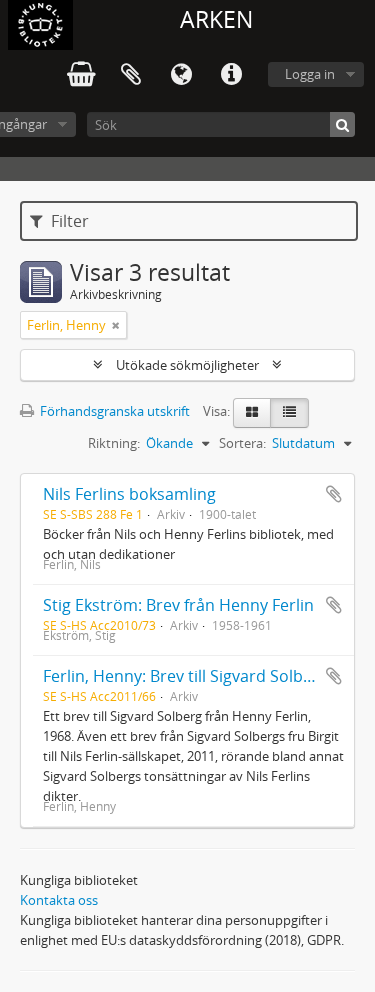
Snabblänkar (231, 75)
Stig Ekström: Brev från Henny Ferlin (178, 605)
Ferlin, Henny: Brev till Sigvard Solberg (185, 676)
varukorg (81, 75)
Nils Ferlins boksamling (129, 494)
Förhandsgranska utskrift (113, 411)
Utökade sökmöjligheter (187, 365)
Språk (181, 75)
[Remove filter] (116, 325)
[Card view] (252, 413)
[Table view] (289, 413)
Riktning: (114, 443)
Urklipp (131, 75)
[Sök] (342, 124)
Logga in (310, 74)
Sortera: (242, 443)
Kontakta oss (59, 900)
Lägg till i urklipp (334, 494)
